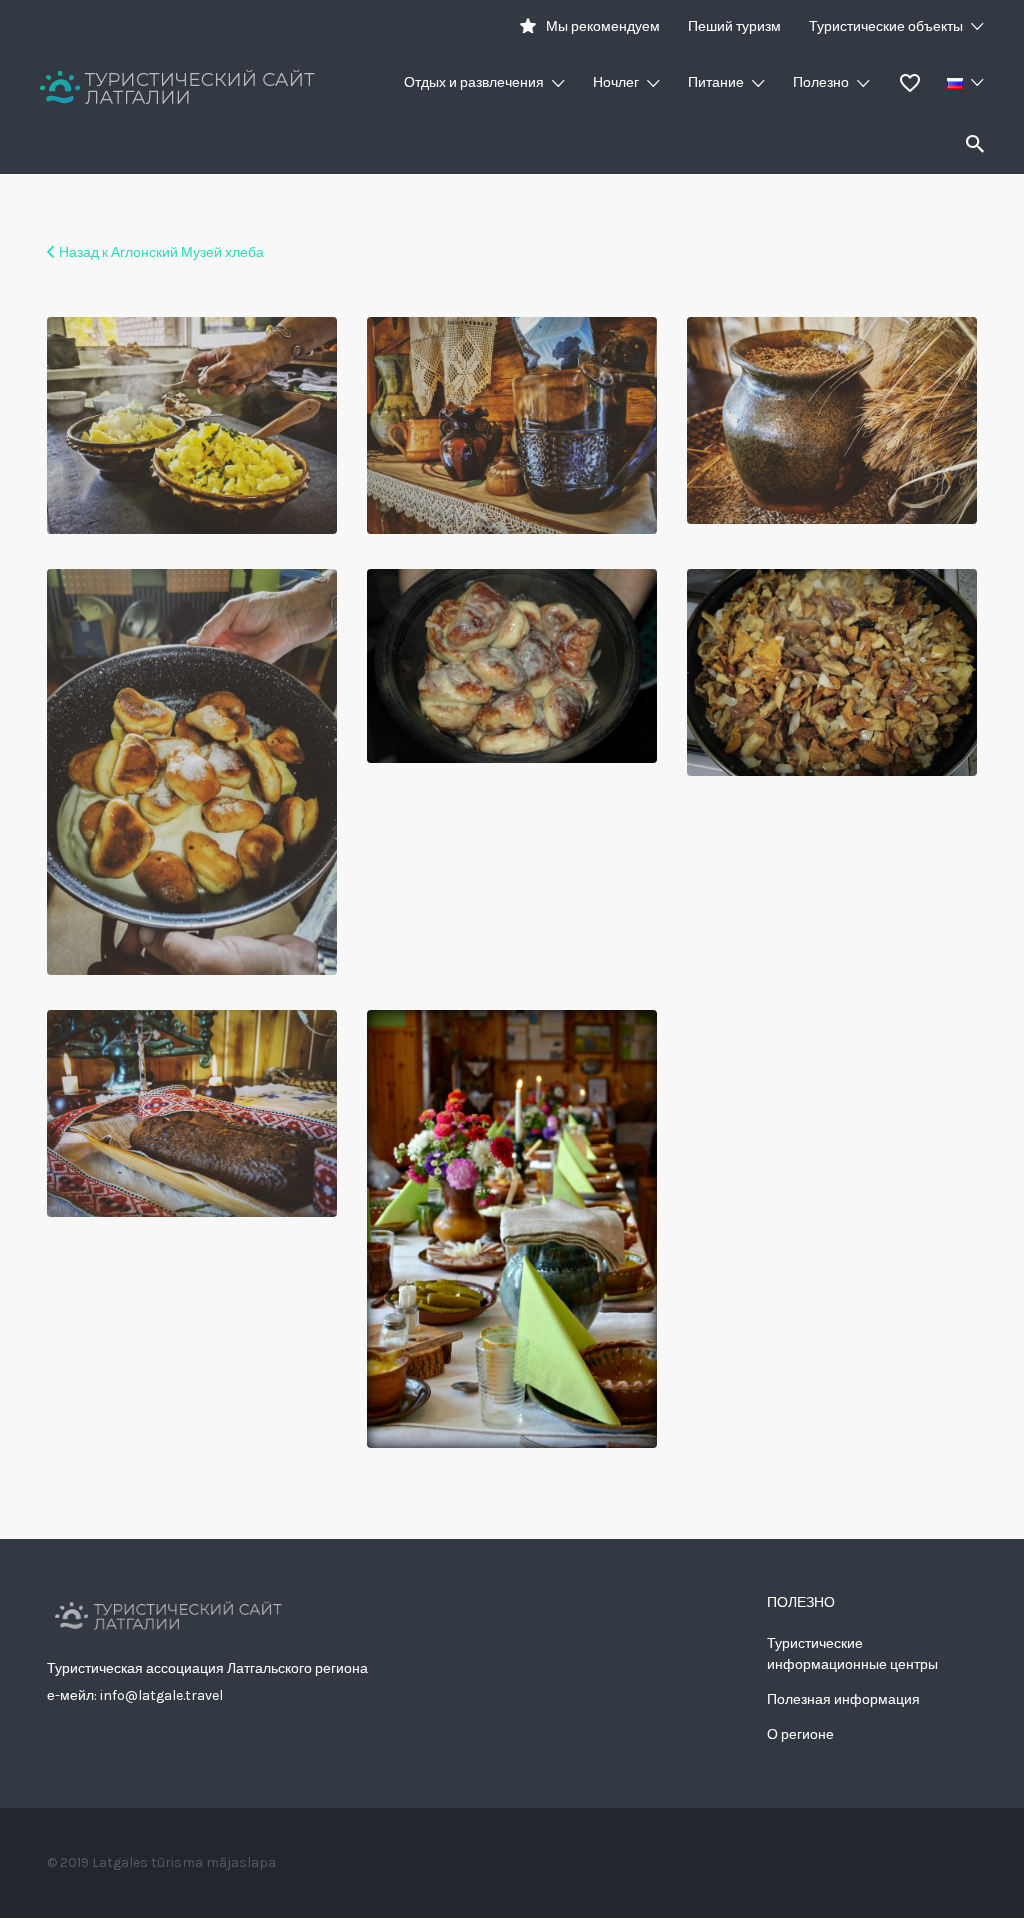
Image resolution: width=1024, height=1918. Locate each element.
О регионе (800, 1734)
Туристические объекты (886, 26)
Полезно (821, 82)
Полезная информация (843, 1699)
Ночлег (616, 82)
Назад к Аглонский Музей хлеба (161, 252)
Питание (716, 82)
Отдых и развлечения (474, 82)
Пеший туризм (734, 26)
